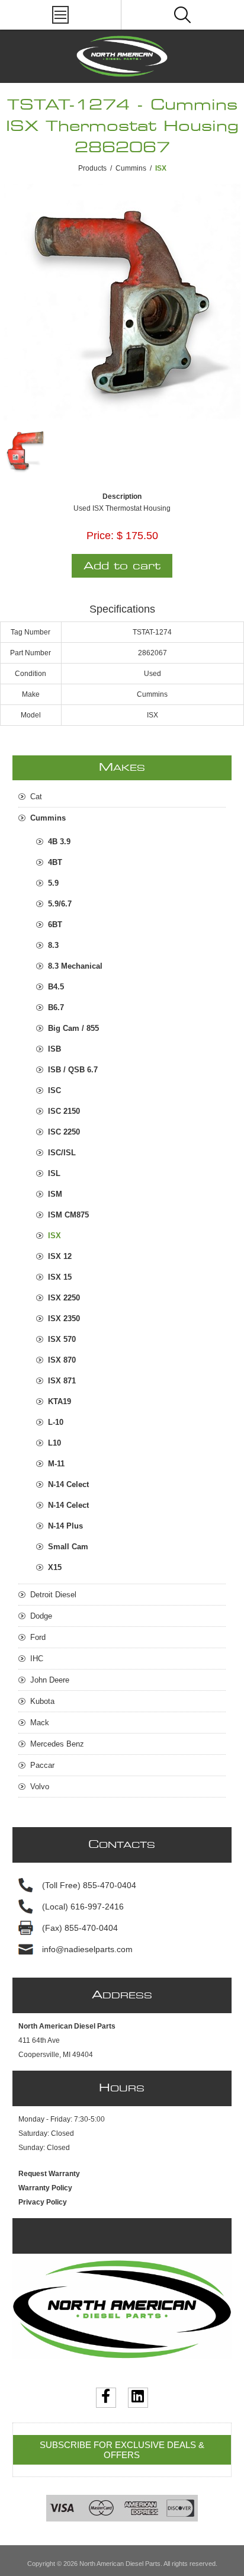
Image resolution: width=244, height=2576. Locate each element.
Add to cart (122, 566)
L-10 (56, 1422)
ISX (54, 1236)
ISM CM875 (68, 1215)
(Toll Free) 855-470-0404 (89, 1885)
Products (92, 168)
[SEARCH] (182, 15)
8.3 (53, 945)
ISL (54, 1173)
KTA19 (60, 1401)
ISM (55, 1194)
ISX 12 (60, 1256)
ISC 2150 (64, 1111)
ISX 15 (60, 1277)
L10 (54, 1443)
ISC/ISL (62, 1153)
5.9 (53, 883)
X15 (55, 1567)
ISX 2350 (64, 1319)
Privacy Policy (43, 2202)
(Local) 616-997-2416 (83, 1907)
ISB (54, 1049)
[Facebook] (106, 2398)
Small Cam (68, 1547)
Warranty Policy (45, 2188)
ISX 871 (62, 1381)
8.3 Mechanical (75, 966)
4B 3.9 (59, 842)
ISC (54, 1090)
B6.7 (56, 1007)
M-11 (56, 1464)
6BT (55, 925)
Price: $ (105, 536)
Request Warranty (49, 2174)
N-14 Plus (65, 1526)
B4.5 (56, 987)
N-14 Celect (68, 1484)
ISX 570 (62, 1339)
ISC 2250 (64, 1132)
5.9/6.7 (60, 904)
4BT (55, 862)
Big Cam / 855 (73, 1028)
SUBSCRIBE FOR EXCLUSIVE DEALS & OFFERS (122, 2450)
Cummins (131, 168)
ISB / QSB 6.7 (73, 1070)
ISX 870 (62, 1360)
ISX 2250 (64, 1298)
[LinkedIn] (138, 2398)
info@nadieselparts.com (87, 1949)
